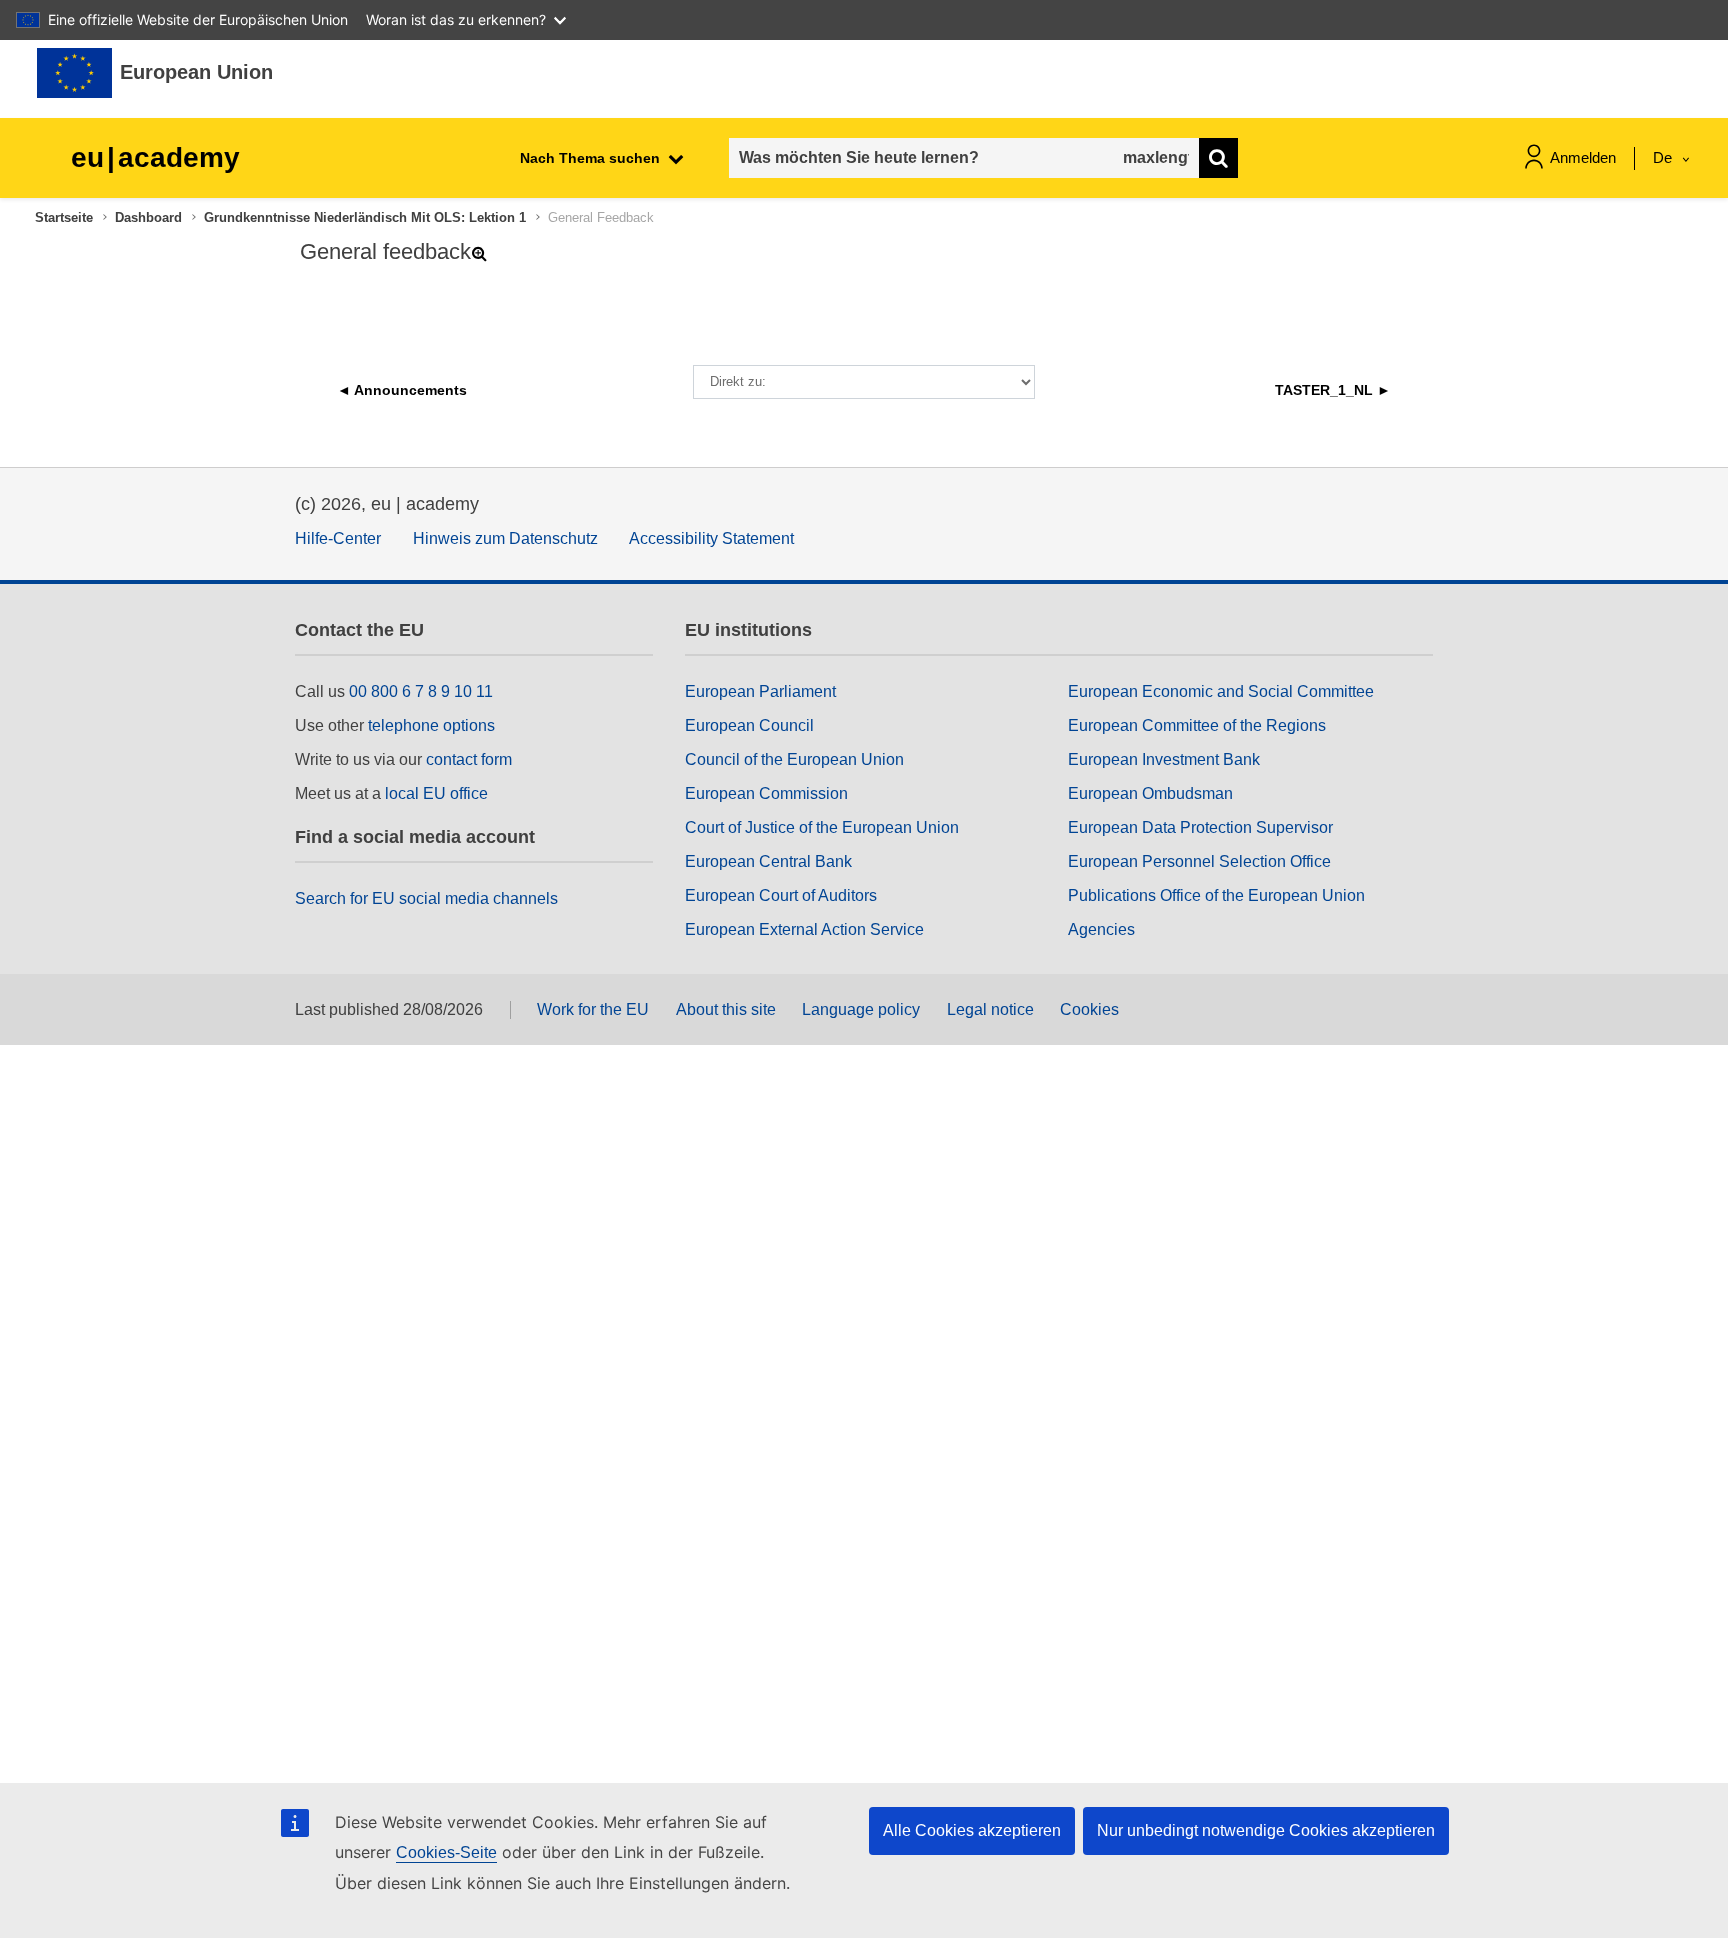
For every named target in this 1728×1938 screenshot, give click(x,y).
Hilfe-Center (338, 538)
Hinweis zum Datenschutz (505, 538)
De (1664, 157)
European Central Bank (768, 861)
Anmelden (1583, 157)
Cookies (1089, 1009)
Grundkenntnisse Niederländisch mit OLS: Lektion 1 (365, 217)
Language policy (861, 1009)
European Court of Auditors (781, 895)
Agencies (1101, 929)
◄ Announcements (402, 390)
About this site (726, 1009)
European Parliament (760, 691)
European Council (749, 725)
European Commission (766, 793)
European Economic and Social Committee (1221, 691)
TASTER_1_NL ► (1333, 390)
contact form (469, 759)
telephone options (431, 725)
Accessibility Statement (711, 538)
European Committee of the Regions (1197, 725)
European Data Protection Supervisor (1200, 827)
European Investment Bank (1164, 759)
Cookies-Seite (446, 1852)
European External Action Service (804, 929)
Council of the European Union (794, 759)
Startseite (64, 217)
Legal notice (990, 1009)
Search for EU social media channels (426, 898)
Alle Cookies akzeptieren (972, 1830)
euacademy (155, 157)
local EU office (436, 793)
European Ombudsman (1150, 793)
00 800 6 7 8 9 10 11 (421, 691)
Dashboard (148, 217)
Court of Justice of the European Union (822, 827)
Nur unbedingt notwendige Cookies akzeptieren (1266, 1830)
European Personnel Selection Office (1199, 861)
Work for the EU (593, 1009)
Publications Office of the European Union (1216, 895)
